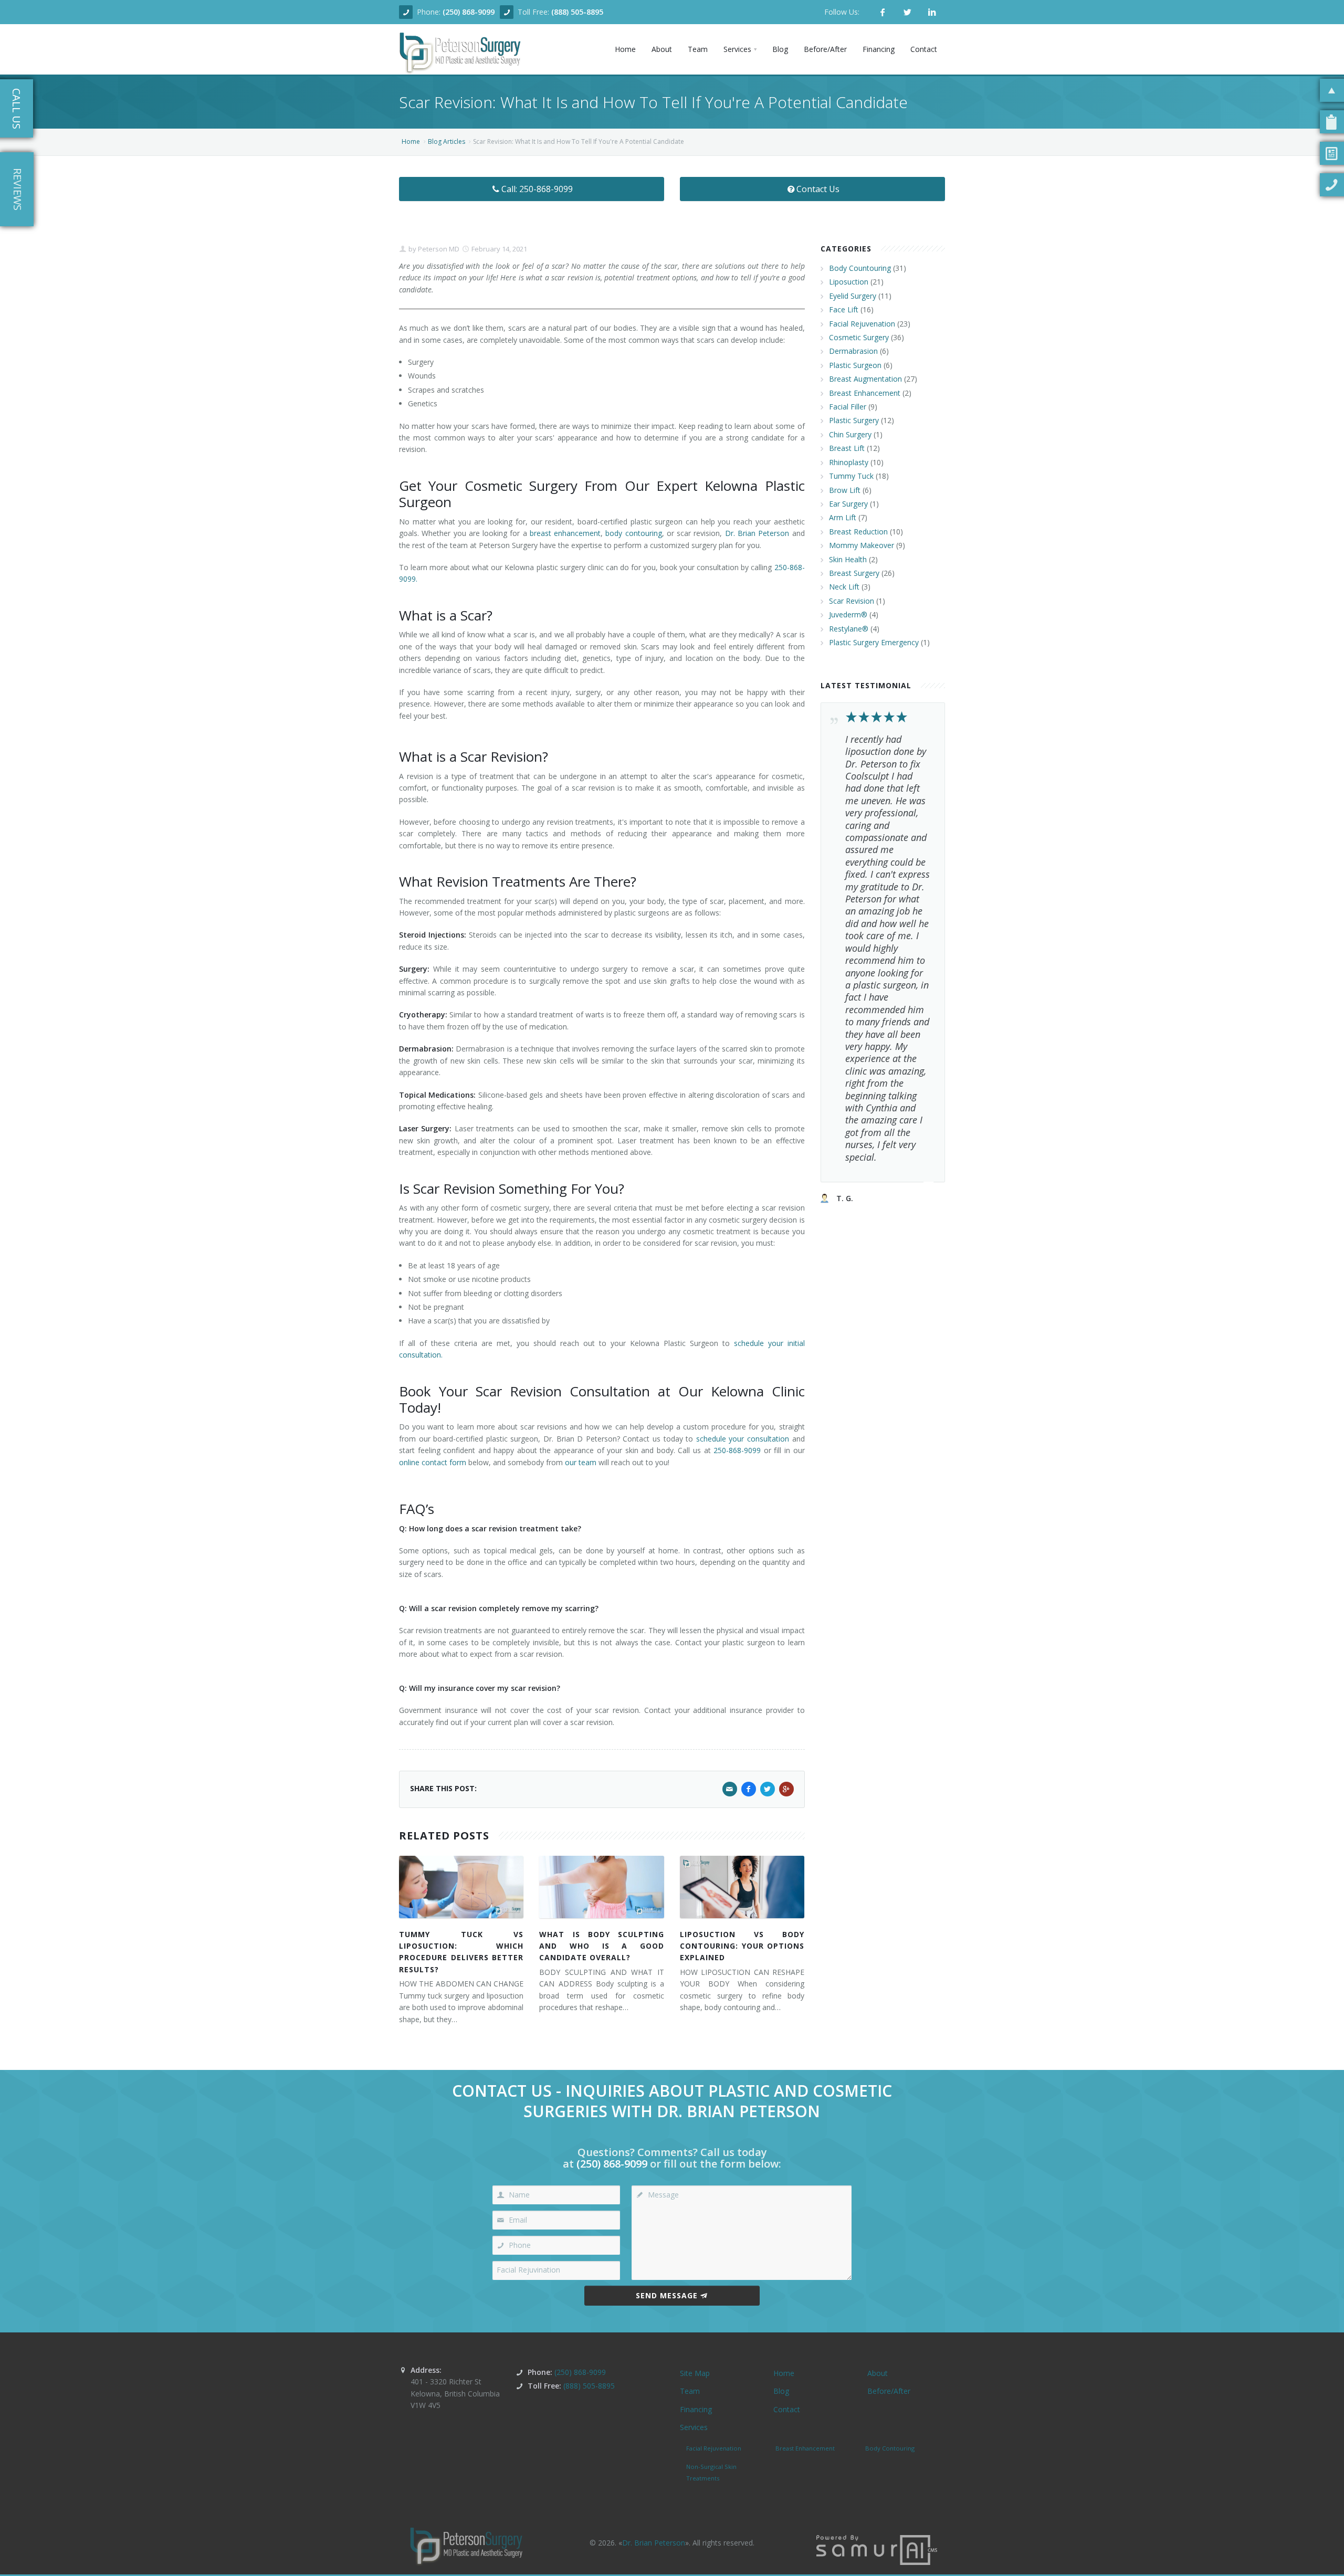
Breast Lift (847, 448)
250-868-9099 (737, 1450)
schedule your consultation (743, 1439)
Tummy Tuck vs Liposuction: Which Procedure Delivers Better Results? (461, 1952)
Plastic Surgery (854, 420)
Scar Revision (852, 601)
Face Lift (844, 309)
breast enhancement (565, 533)
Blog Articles (447, 141)
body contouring (633, 533)
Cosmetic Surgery (859, 337)
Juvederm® (848, 614)
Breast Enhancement (865, 393)
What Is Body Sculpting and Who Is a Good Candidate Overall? (601, 1946)
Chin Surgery (850, 434)
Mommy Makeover (862, 545)
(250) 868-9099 (469, 12)
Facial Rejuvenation (862, 324)
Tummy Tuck (851, 476)
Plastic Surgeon (855, 365)
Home (411, 141)
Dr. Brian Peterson (757, 533)
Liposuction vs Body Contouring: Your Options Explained (742, 1946)
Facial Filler (848, 407)
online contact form (433, 1462)
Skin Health (848, 559)
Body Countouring (860, 268)
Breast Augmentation (865, 379)
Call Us (17, 109)
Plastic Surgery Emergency (874, 642)
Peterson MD (438, 249)
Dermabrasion (853, 351)
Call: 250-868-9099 (537, 189)
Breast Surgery (854, 573)
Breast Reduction (858, 532)
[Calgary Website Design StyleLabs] (877, 2549)
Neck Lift (844, 587)
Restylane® (849, 629)
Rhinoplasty (849, 462)
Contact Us (818, 189)
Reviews (18, 189)
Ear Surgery (848, 504)
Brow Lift (845, 490)
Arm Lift (843, 517)
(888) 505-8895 (577, 12)
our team (581, 1462)
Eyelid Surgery (853, 296)
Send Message (667, 2295)
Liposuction (849, 282)
